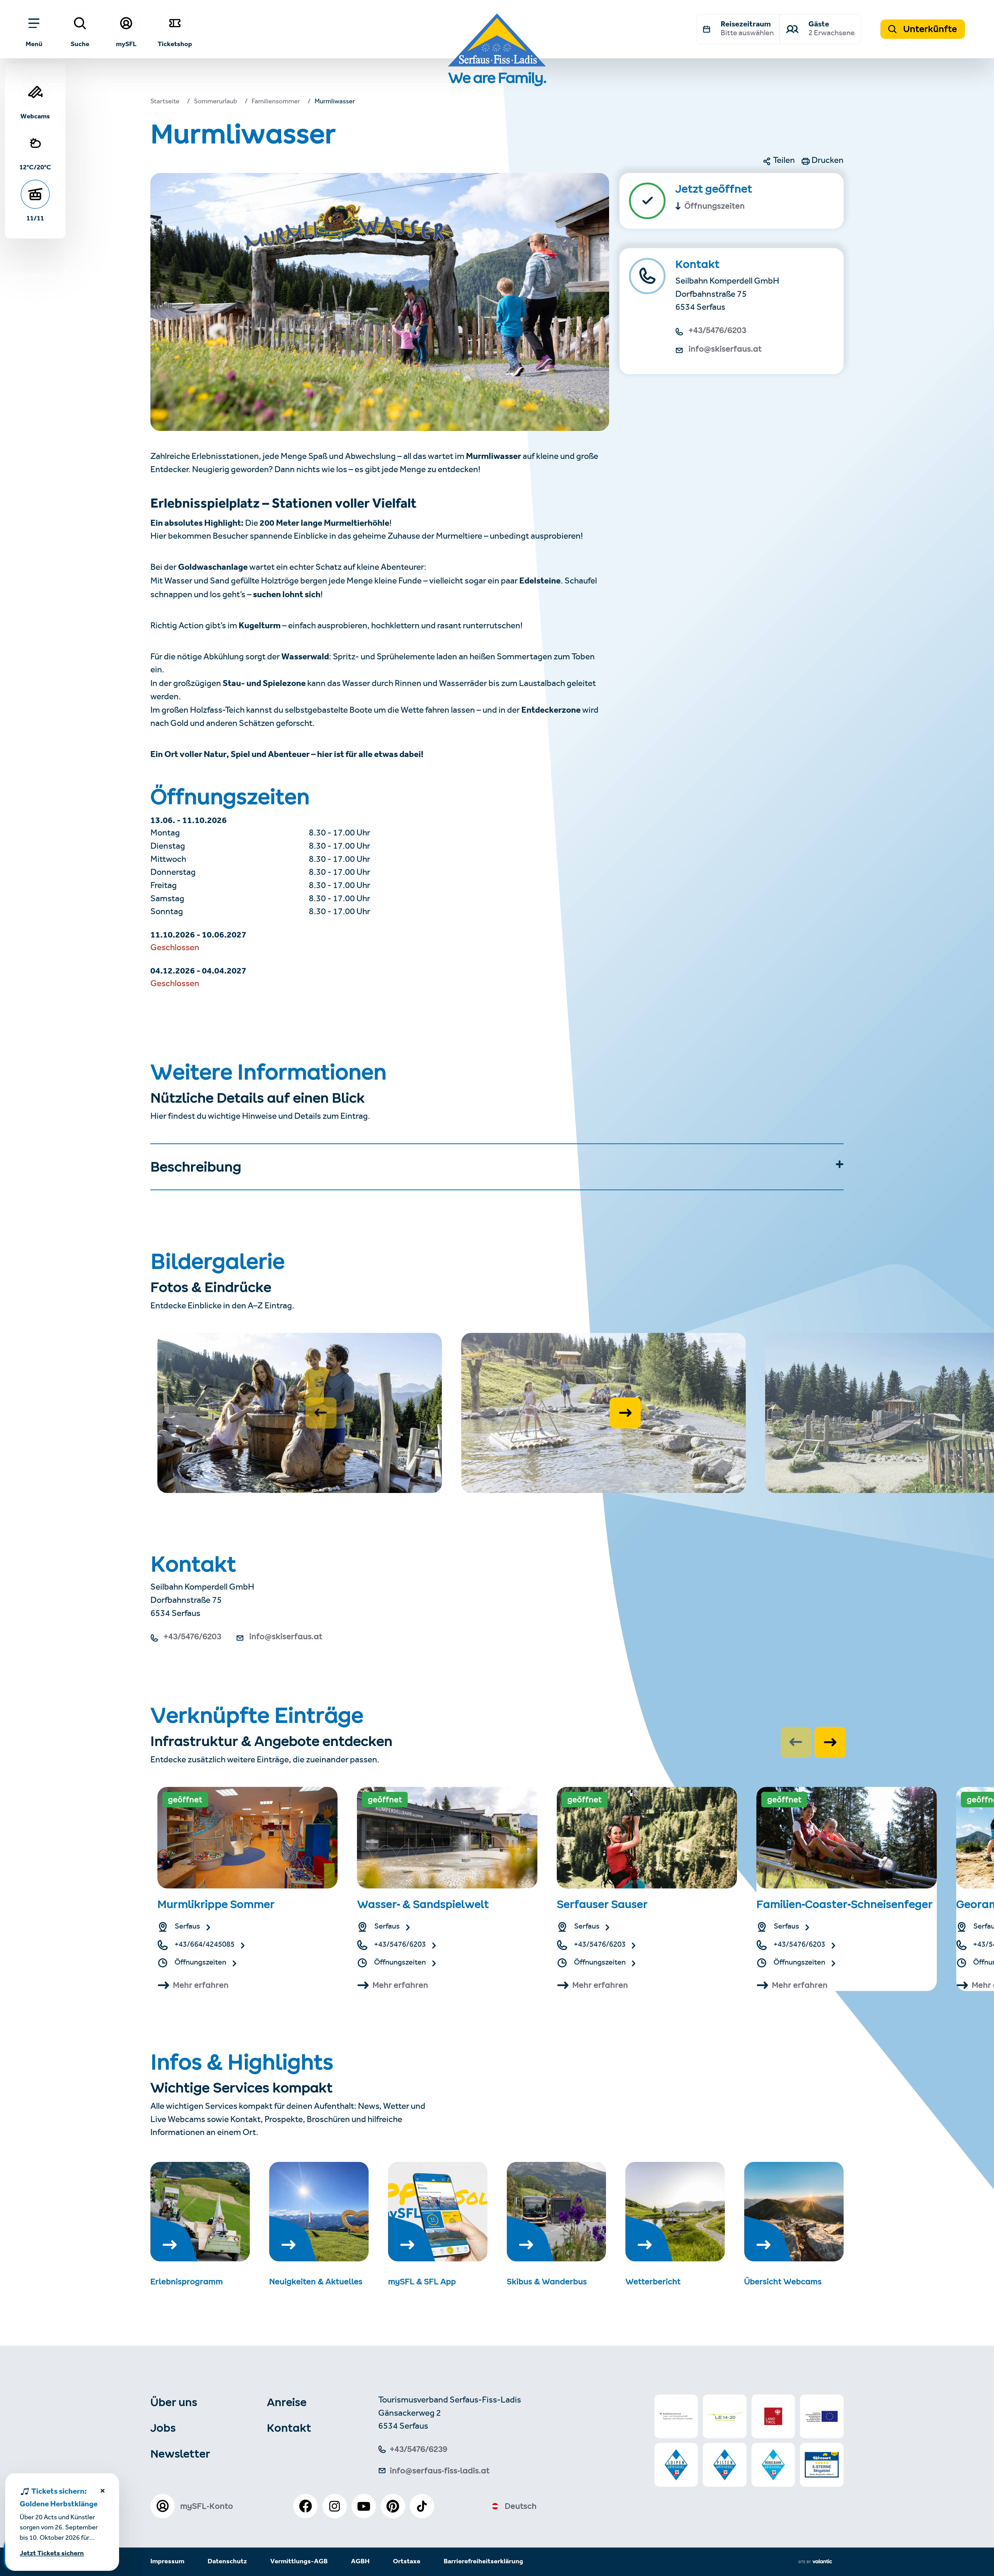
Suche (80, 44)
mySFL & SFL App (422, 2282)
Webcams (35, 116)
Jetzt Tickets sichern (52, 2554)
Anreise (287, 2402)
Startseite (165, 102)
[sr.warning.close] (103, 2492)
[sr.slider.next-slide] (625, 1413)
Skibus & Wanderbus (547, 2282)
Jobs (163, 2428)
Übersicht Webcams (783, 2282)
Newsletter (180, 2454)
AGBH (360, 2562)
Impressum (167, 2562)
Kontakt (289, 2428)
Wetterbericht (653, 2282)
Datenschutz (227, 2562)
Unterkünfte (929, 29)
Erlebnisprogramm (187, 2282)
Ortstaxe (407, 2562)
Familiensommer (276, 102)
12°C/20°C (35, 167)
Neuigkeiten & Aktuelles (316, 2282)
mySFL (126, 44)
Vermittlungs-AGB (299, 2562)
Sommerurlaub (215, 102)
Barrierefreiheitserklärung (483, 2562)
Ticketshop (175, 44)
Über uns (174, 2402)
